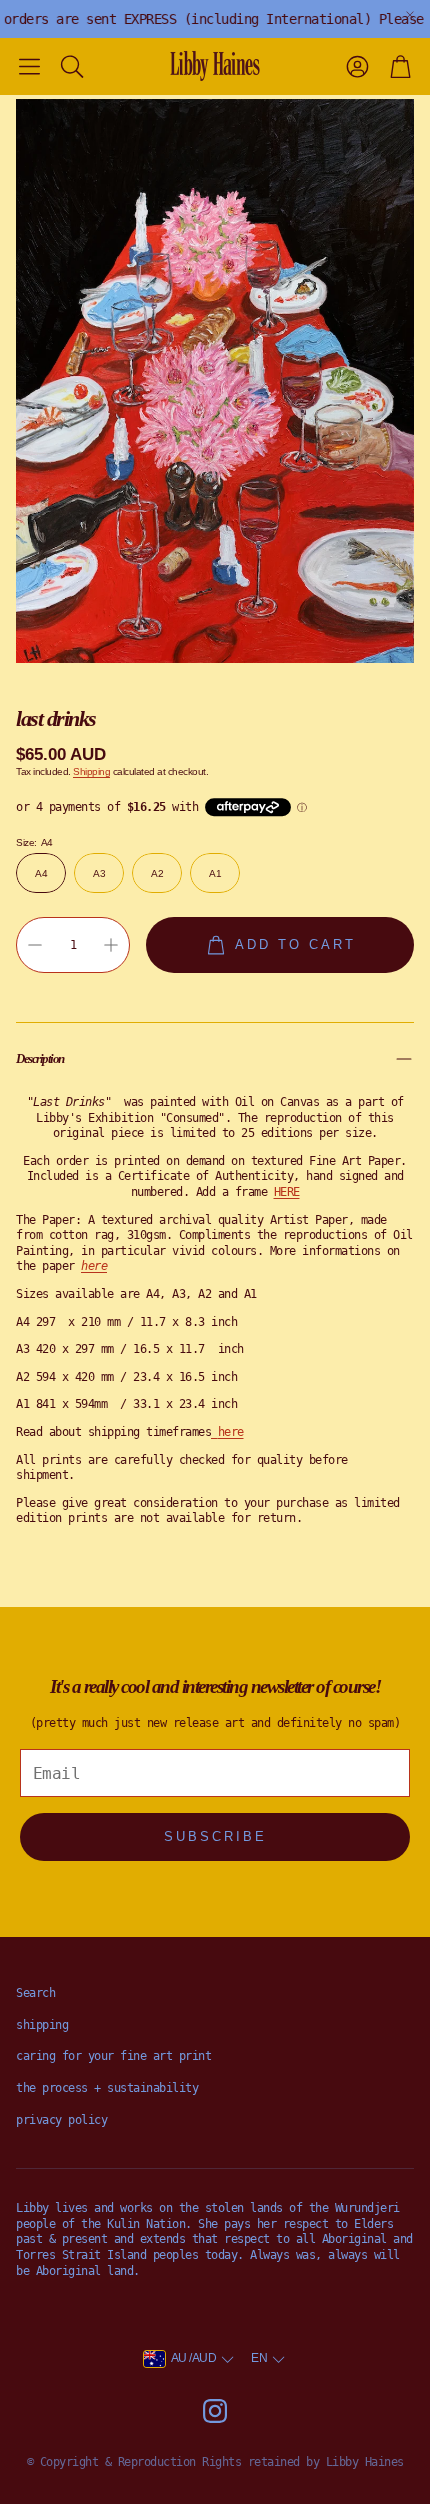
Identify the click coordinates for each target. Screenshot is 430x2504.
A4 (41, 873)
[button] (29, 66)
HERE (287, 1192)
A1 (215, 873)
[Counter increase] (111, 945)
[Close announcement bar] (410, 15)
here (231, 1432)
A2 (157, 873)
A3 (99, 873)
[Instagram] (215, 2411)
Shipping (91, 771)
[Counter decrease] (35, 945)
